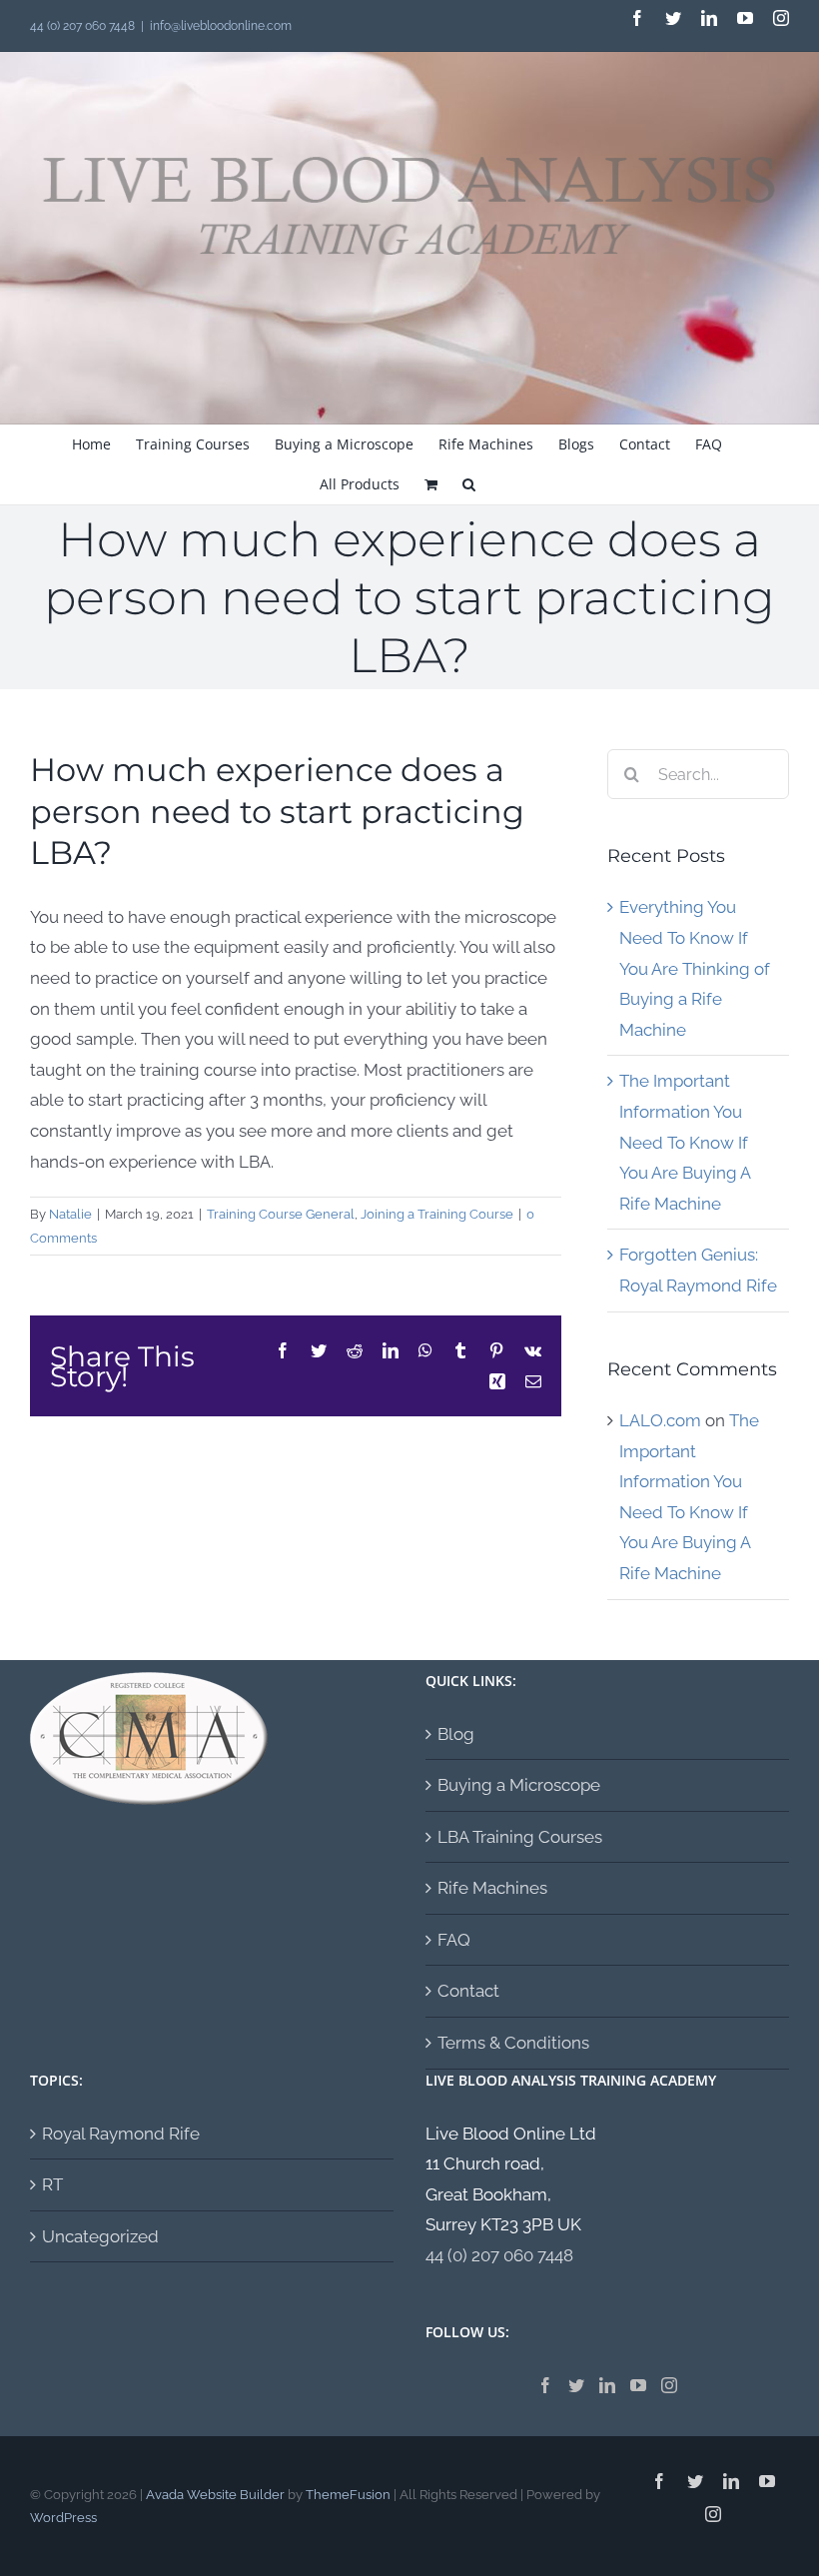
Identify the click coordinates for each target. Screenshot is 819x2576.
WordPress (63, 2518)
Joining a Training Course (437, 1214)
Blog (456, 1734)
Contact (468, 1991)
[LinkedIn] (607, 2385)
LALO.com (660, 1420)
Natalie (70, 1214)
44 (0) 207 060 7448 (499, 2255)
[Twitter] (576, 2385)
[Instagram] (669, 2385)
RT (52, 2184)
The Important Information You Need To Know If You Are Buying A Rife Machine (685, 1142)
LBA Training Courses (520, 1837)
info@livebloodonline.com (221, 26)
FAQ (454, 1940)
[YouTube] (638, 2385)
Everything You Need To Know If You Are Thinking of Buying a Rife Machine (695, 968)
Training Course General (281, 1214)
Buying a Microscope (519, 1785)
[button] (469, 484)
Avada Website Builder (215, 2495)
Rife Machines (492, 1888)
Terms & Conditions (513, 2043)
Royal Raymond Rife (121, 2134)
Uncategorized (100, 2236)
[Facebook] (545, 2385)
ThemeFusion (348, 2495)
